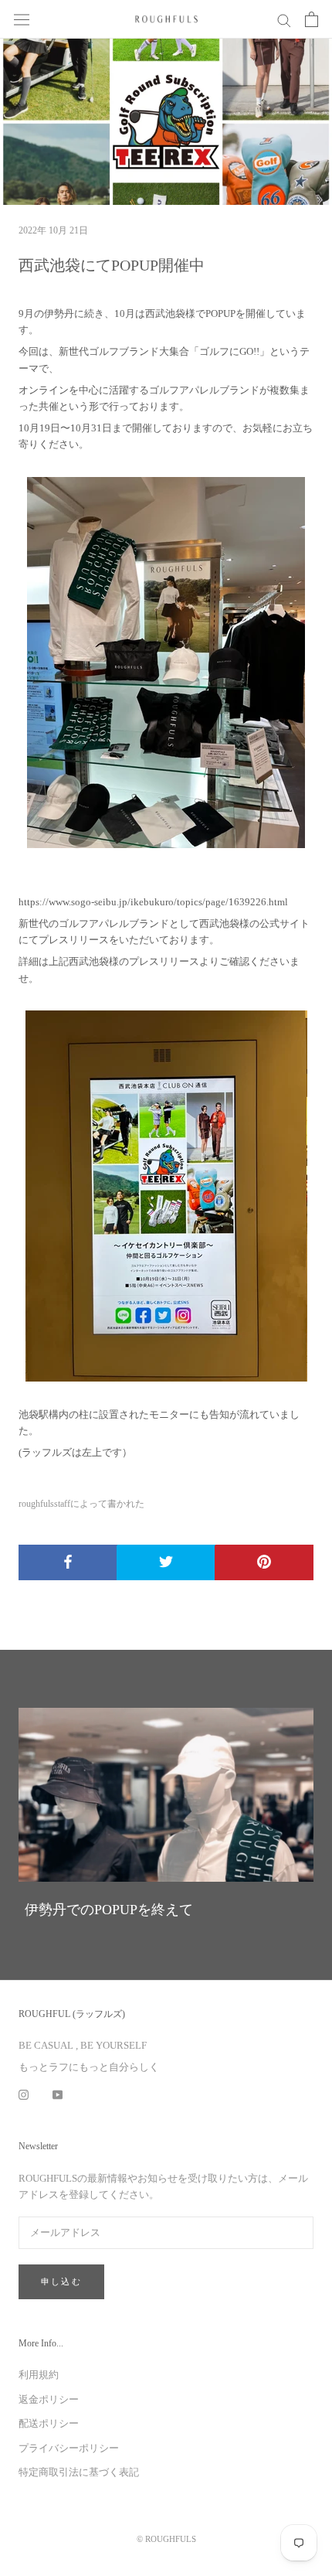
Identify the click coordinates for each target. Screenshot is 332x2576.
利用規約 (39, 2375)
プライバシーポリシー (69, 2448)
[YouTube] (58, 2093)
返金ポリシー (49, 2399)
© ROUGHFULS (166, 2539)
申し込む (61, 2281)
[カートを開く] (312, 19)
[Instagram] (24, 2093)
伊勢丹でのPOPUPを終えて (109, 1910)
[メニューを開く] (22, 19)
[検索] (284, 20)
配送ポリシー (49, 2423)
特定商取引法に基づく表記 (79, 2472)
